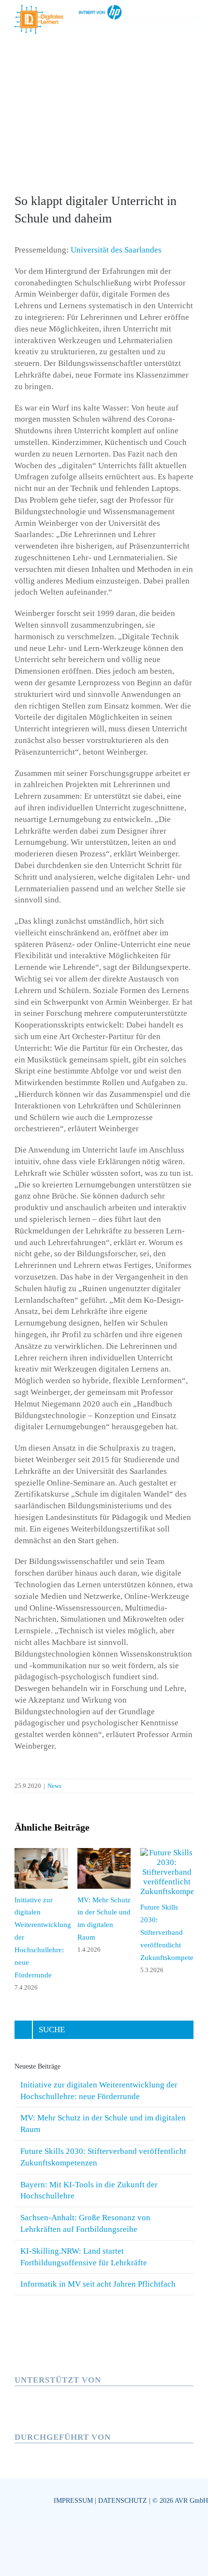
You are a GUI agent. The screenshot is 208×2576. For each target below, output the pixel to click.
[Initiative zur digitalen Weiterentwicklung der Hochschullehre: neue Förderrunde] (41, 1853)
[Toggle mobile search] (172, 17)
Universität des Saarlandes (116, 250)
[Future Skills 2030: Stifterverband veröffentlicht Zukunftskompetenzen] (167, 1853)
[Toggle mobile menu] (190, 17)
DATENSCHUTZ (123, 2501)
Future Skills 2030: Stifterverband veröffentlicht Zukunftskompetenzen (174, 1932)
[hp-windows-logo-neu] (80, 2390)
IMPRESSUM (73, 2501)
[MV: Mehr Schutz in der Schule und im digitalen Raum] (104, 1853)
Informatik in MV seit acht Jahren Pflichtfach (98, 2284)
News (54, 1786)
